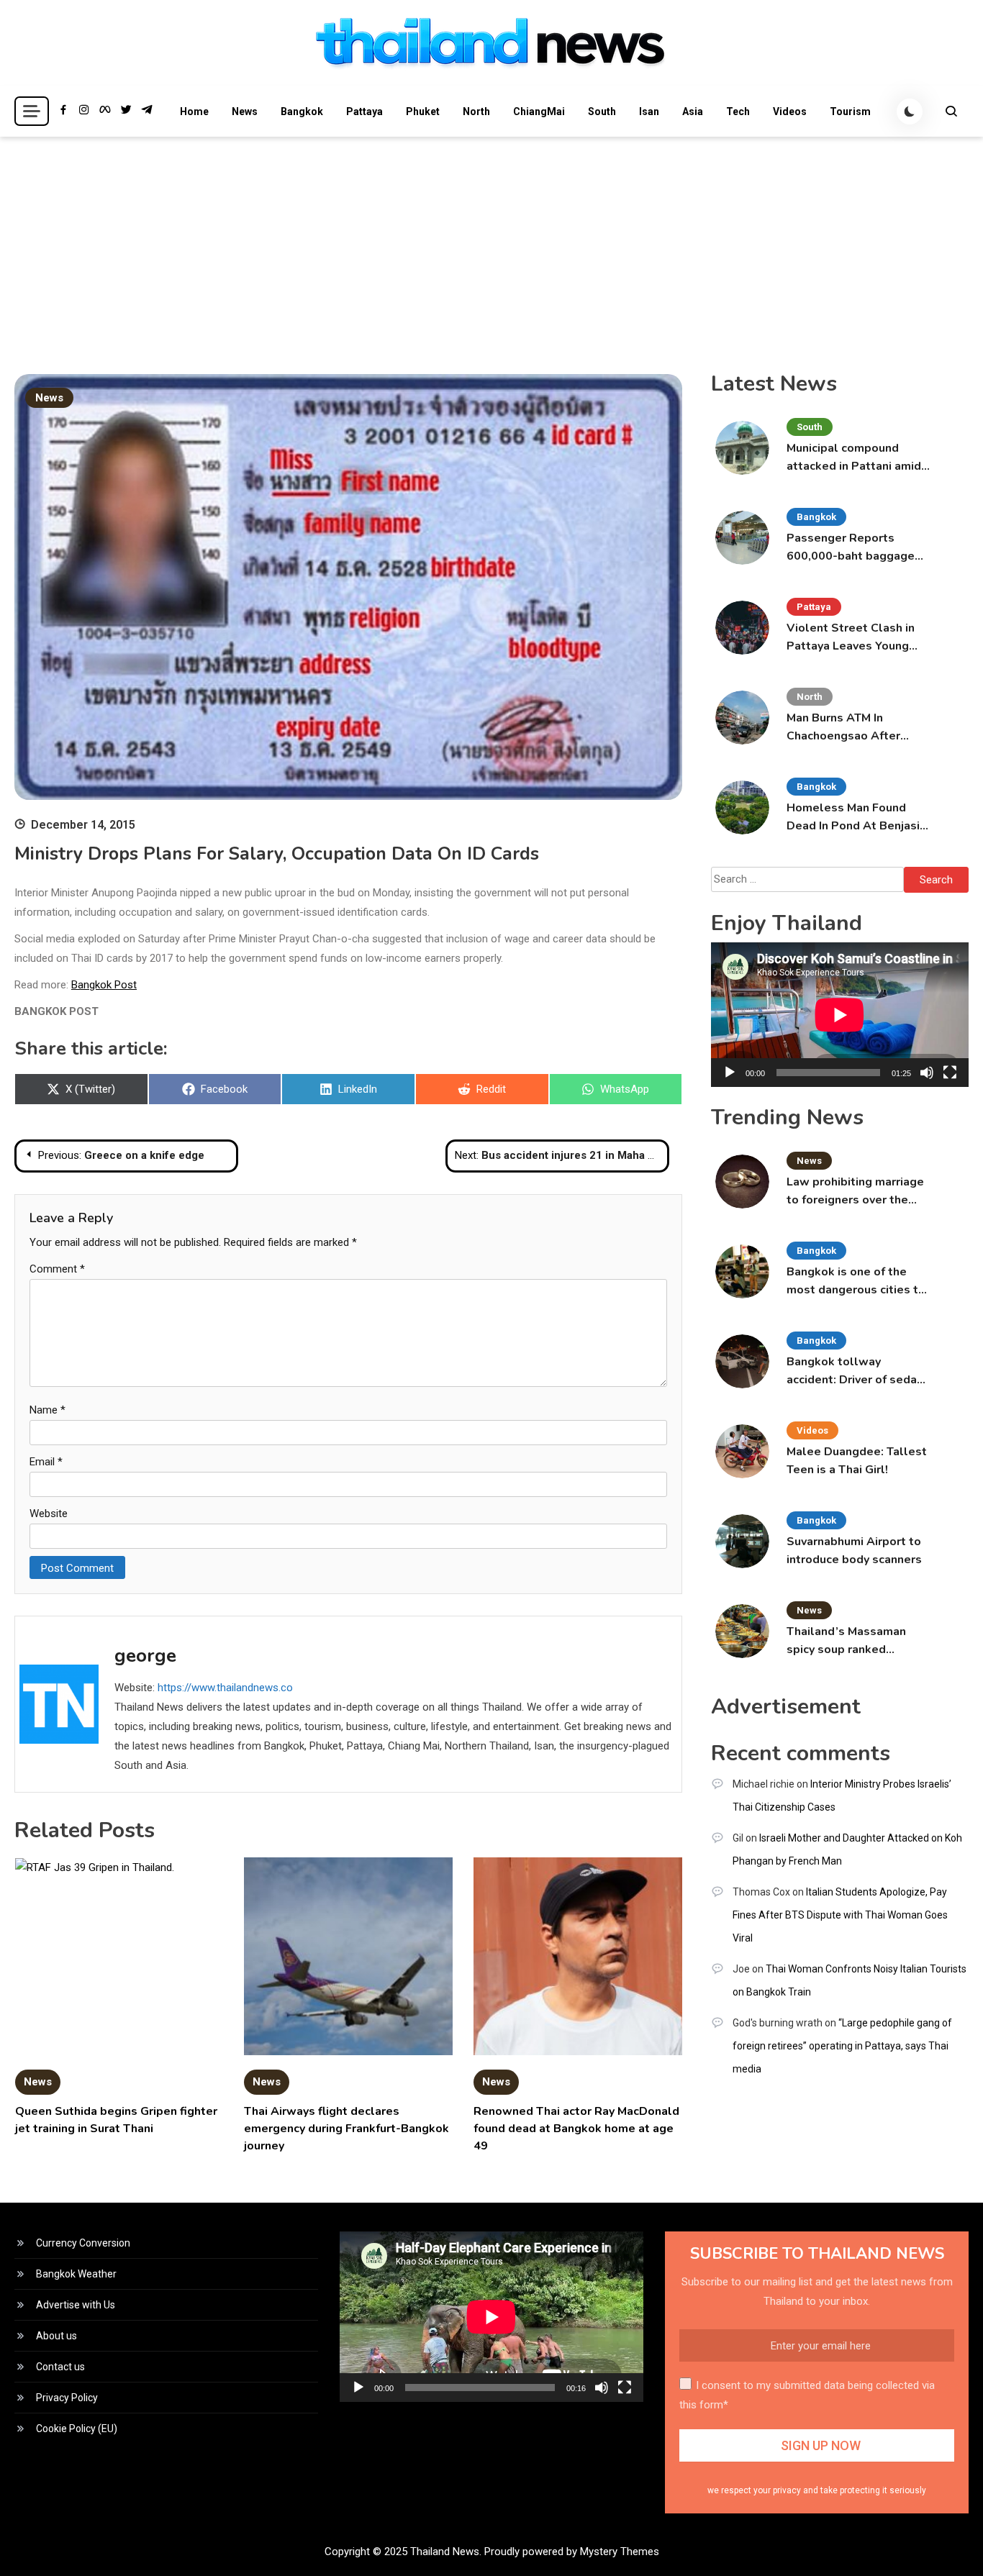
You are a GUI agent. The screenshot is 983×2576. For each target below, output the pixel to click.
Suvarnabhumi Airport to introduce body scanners (854, 1551)
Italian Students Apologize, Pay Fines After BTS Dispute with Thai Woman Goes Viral (840, 1915)
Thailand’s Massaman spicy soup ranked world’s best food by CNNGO (846, 1641)
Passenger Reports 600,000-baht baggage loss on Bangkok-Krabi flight (851, 548)
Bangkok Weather (76, 2274)
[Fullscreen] (950, 1073)
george (145, 1656)
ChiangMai (539, 111)
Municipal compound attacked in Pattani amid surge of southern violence (854, 458)
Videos (790, 111)
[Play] (730, 1073)
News (245, 111)
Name (47, 1410)
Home (194, 111)
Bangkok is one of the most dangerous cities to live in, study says (856, 1282)
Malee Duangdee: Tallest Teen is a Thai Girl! (857, 1461)
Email (46, 1462)
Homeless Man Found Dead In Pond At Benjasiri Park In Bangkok (857, 818)
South (602, 111)
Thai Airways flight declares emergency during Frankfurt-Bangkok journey (346, 2129)
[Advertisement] (491, 245)
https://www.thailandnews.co (225, 1688)
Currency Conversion (83, 2243)
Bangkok (302, 111)
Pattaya (364, 111)
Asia (693, 111)
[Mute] (927, 1073)
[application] (840, 1015)
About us (56, 2336)
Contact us (60, 2367)
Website (49, 1514)
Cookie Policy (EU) (77, 2429)
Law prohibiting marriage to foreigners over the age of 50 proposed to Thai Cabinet (855, 1192)
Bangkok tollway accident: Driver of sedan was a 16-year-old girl (855, 1371)
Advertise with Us (76, 2305)
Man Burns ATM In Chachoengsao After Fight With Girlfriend (844, 728)
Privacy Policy (67, 2398)
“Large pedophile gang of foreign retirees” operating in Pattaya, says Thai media (842, 2046)
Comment (57, 1269)
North (476, 111)
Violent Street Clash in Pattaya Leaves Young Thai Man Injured (851, 638)
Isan (649, 111)
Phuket (423, 111)
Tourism (850, 111)
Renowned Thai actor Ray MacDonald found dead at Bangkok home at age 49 (576, 2129)
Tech (738, 111)
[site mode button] (910, 111)
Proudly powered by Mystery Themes (572, 2552)
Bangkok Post (104, 985)
